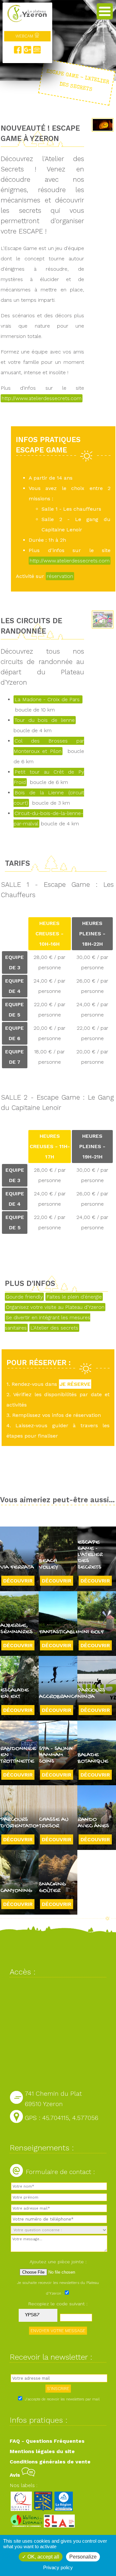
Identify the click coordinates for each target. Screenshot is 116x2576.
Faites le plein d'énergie (74, 1297)
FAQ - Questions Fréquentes (47, 2441)
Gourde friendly (24, 1297)
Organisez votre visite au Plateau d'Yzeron (55, 1307)
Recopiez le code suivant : (58, 2304)
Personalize (83, 2557)
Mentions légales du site (42, 2451)
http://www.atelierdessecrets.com (42, 398)
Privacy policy (58, 2567)
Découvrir (18, 1581)
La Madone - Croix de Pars (48, 699)
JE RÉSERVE (75, 1384)
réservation (60, 576)
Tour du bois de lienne (45, 720)
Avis (16, 2475)
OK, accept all (43, 2557)
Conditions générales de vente (50, 2462)
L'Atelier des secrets (54, 1328)
